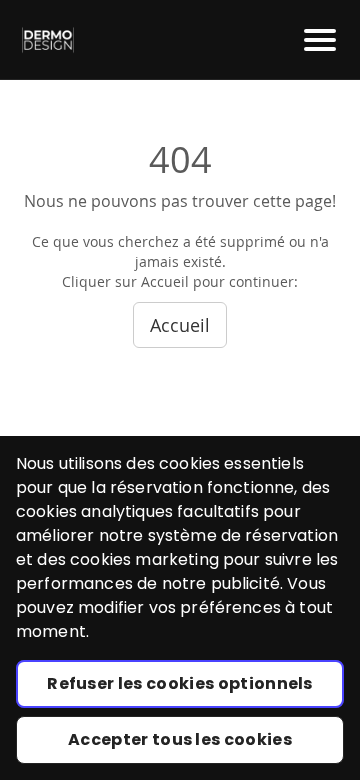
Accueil (180, 325)
